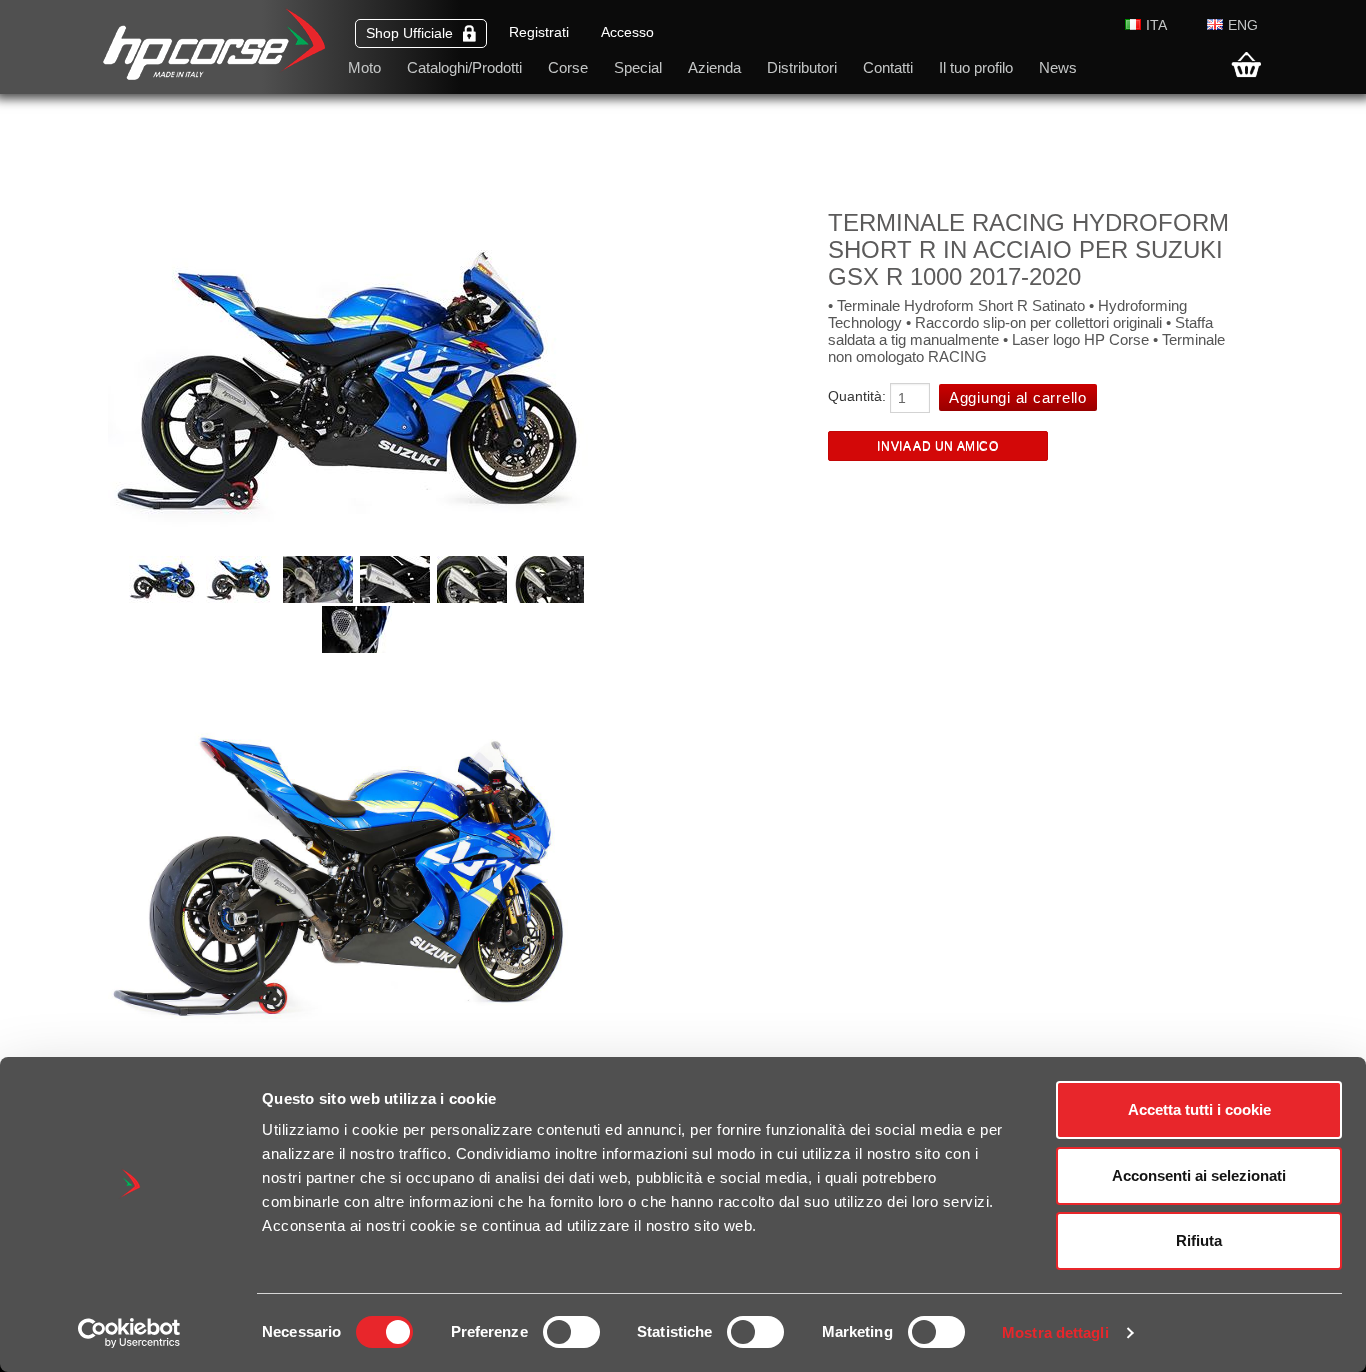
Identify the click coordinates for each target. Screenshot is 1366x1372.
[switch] (571, 1332)
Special (638, 67)
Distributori (802, 67)
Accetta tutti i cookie (1199, 1109)
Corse (568, 67)
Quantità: (857, 396)
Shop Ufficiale (409, 33)
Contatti (888, 67)
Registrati (539, 32)
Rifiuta (1199, 1240)
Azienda (714, 67)
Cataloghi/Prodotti (464, 67)
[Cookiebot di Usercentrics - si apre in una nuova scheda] (129, 1333)
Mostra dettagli (1055, 1332)
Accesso (627, 32)
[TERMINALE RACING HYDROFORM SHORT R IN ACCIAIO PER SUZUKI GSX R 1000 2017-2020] (166, 598)
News (1058, 67)
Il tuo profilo (976, 67)
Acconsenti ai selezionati (1199, 1175)
